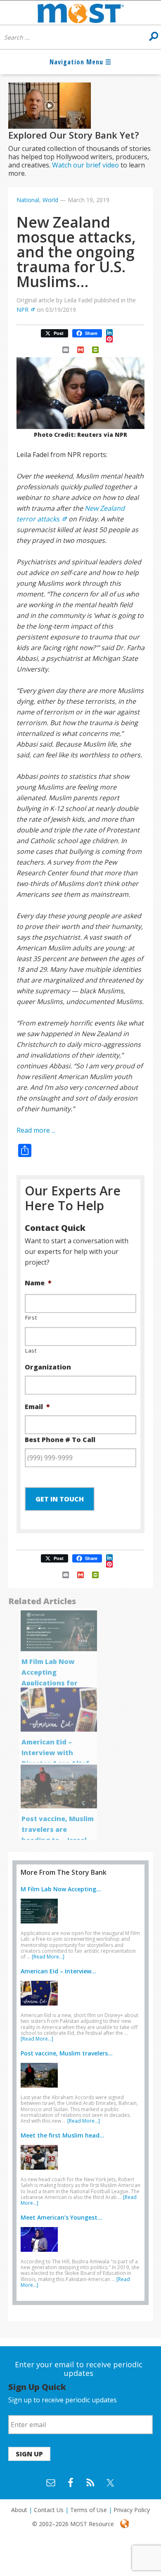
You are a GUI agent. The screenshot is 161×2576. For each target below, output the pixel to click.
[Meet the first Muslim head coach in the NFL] (41, 2171)
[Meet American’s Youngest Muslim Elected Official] (41, 2253)
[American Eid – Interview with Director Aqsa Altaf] (41, 2007)
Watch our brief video (85, 165)
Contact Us (49, 2510)
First (31, 1317)
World (50, 200)
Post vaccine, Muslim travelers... (67, 2053)
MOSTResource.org (80, 13)
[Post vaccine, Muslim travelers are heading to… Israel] (41, 2089)
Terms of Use (89, 2510)
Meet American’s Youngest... (62, 2217)
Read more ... (36, 1130)
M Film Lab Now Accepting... (61, 1889)
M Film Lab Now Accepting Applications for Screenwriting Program (50, 1683)
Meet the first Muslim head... (63, 2135)
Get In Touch (60, 1499)
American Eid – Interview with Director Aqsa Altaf (55, 1753)
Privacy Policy (132, 2510)
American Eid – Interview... (58, 1971)
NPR (22, 310)
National (28, 200)
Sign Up (29, 2454)
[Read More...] (48, 1957)
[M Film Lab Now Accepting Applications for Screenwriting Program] (41, 1925)
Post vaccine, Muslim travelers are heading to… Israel (58, 1829)
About (19, 2510)
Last (31, 1350)
